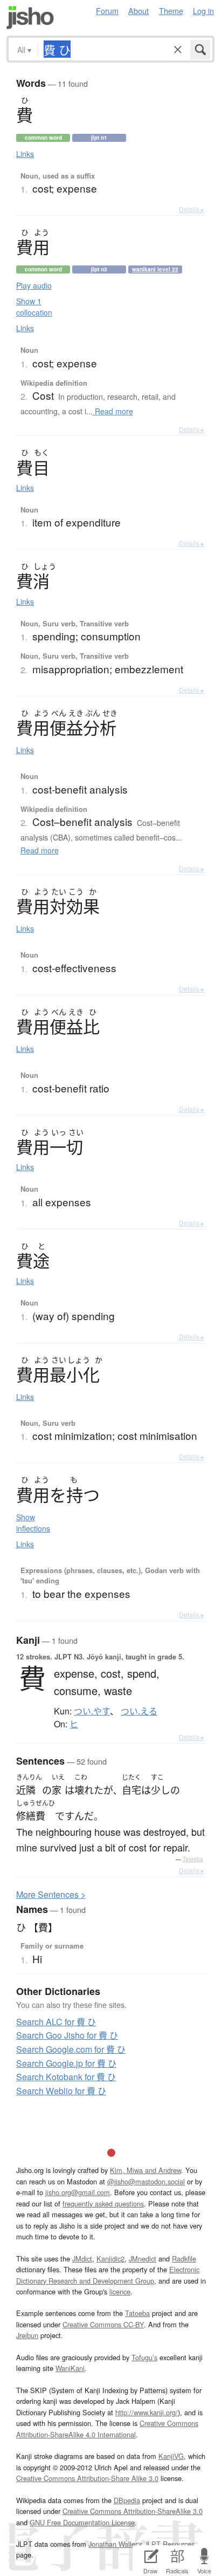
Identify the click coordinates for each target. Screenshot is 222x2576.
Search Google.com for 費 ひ (71, 2049)
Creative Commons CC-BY (103, 2324)
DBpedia (127, 2500)
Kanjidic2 (110, 2259)
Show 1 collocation (34, 307)
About (138, 11)
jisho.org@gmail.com (78, 2192)
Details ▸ (192, 209)
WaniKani (70, 2368)
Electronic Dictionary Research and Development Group (108, 2275)
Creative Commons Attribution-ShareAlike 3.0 (133, 2511)
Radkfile (184, 2259)
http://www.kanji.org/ (147, 2412)
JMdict (82, 2259)
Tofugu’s (144, 2357)
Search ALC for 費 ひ (56, 2022)
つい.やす (92, 1711)
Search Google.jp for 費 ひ (66, 2063)
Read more (113, 411)
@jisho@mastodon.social (146, 2181)
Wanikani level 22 (155, 269)
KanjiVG (171, 2456)
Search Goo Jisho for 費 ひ (67, 2035)
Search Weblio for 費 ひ (61, 2091)
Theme (171, 11)
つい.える (139, 1711)
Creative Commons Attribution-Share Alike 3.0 (87, 2478)
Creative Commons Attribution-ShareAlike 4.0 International (107, 2428)
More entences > (51, 1894)
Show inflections (33, 1523)
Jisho (30, 18)
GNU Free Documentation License (82, 2522)
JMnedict (143, 2259)
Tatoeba (193, 1859)
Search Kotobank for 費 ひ (66, 2077)
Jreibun (27, 2335)
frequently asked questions (103, 2203)
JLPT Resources (169, 2544)
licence (120, 2291)
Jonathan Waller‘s (115, 2544)
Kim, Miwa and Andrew (145, 2170)
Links (25, 154)
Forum (107, 11)
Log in (203, 11)
